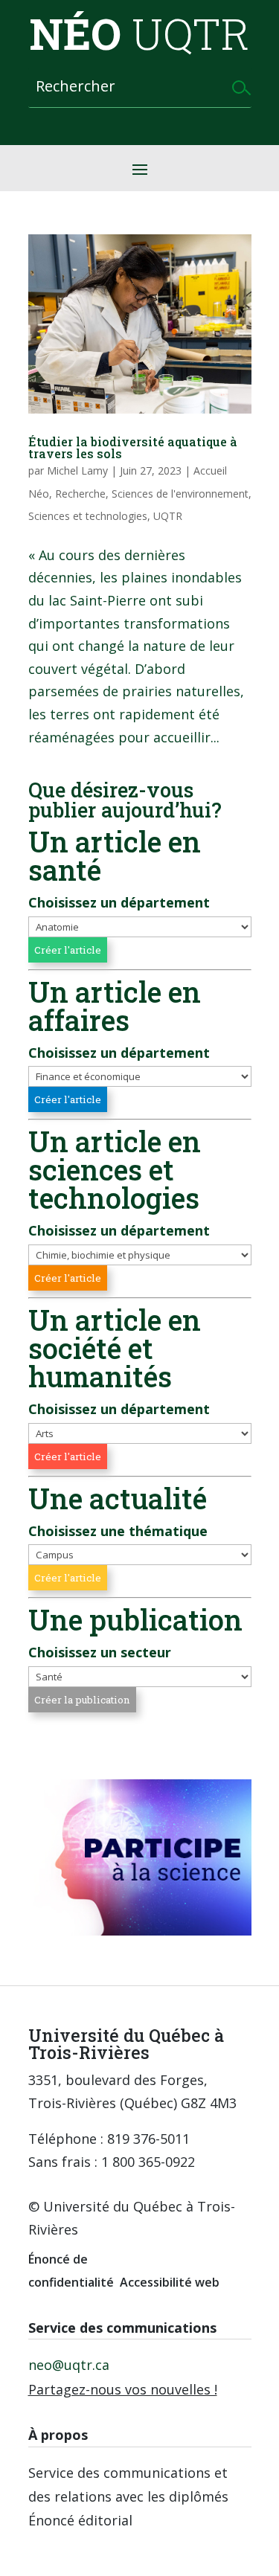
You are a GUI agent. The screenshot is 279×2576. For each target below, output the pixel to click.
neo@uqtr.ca (69, 2365)
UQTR (168, 516)
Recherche (80, 494)
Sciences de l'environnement (180, 494)
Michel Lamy (77, 470)
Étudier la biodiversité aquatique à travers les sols (133, 447)
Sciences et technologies (88, 516)
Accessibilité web (170, 2282)
